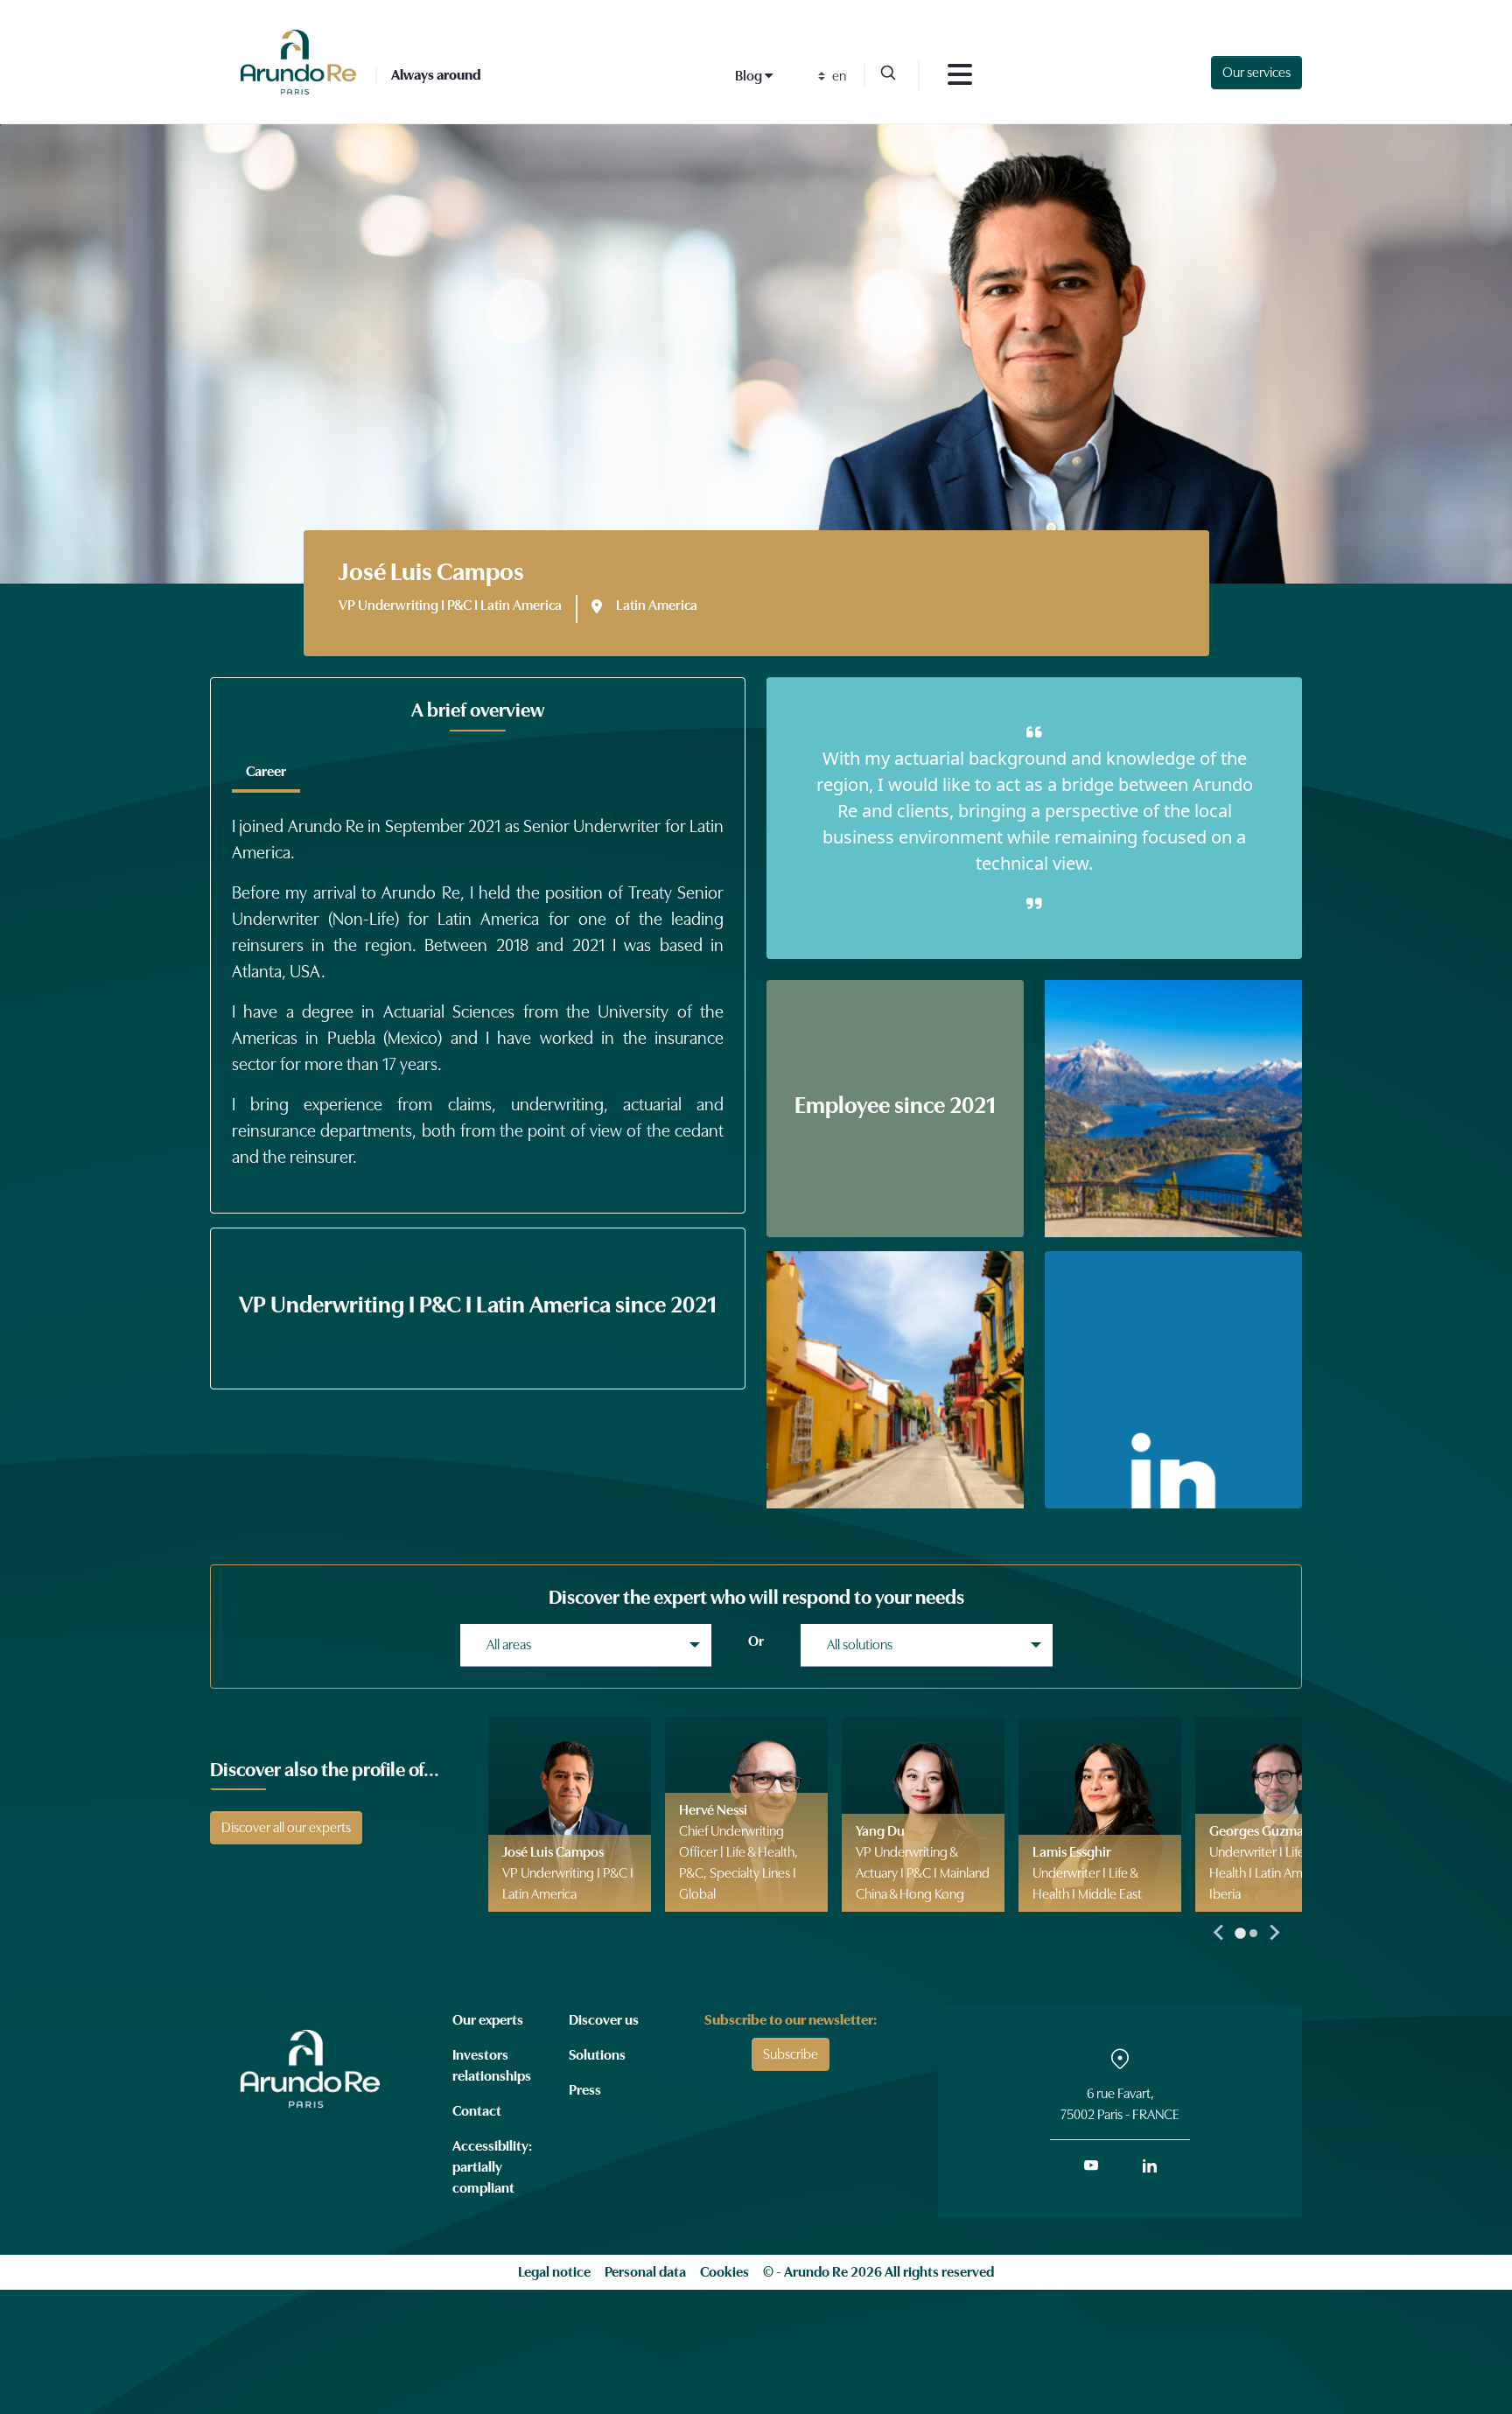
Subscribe (791, 2054)
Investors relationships (492, 2066)
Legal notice (554, 2272)
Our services (1256, 73)
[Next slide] (1274, 1933)
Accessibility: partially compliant (492, 2167)
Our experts (488, 2020)
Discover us (604, 2020)
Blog (750, 76)
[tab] (266, 772)
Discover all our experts (286, 1828)
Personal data (645, 2272)
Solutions (597, 2055)
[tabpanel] (478, 985)
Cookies (724, 2272)
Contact (477, 2111)
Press (585, 2090)
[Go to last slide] (1220, 1933)
